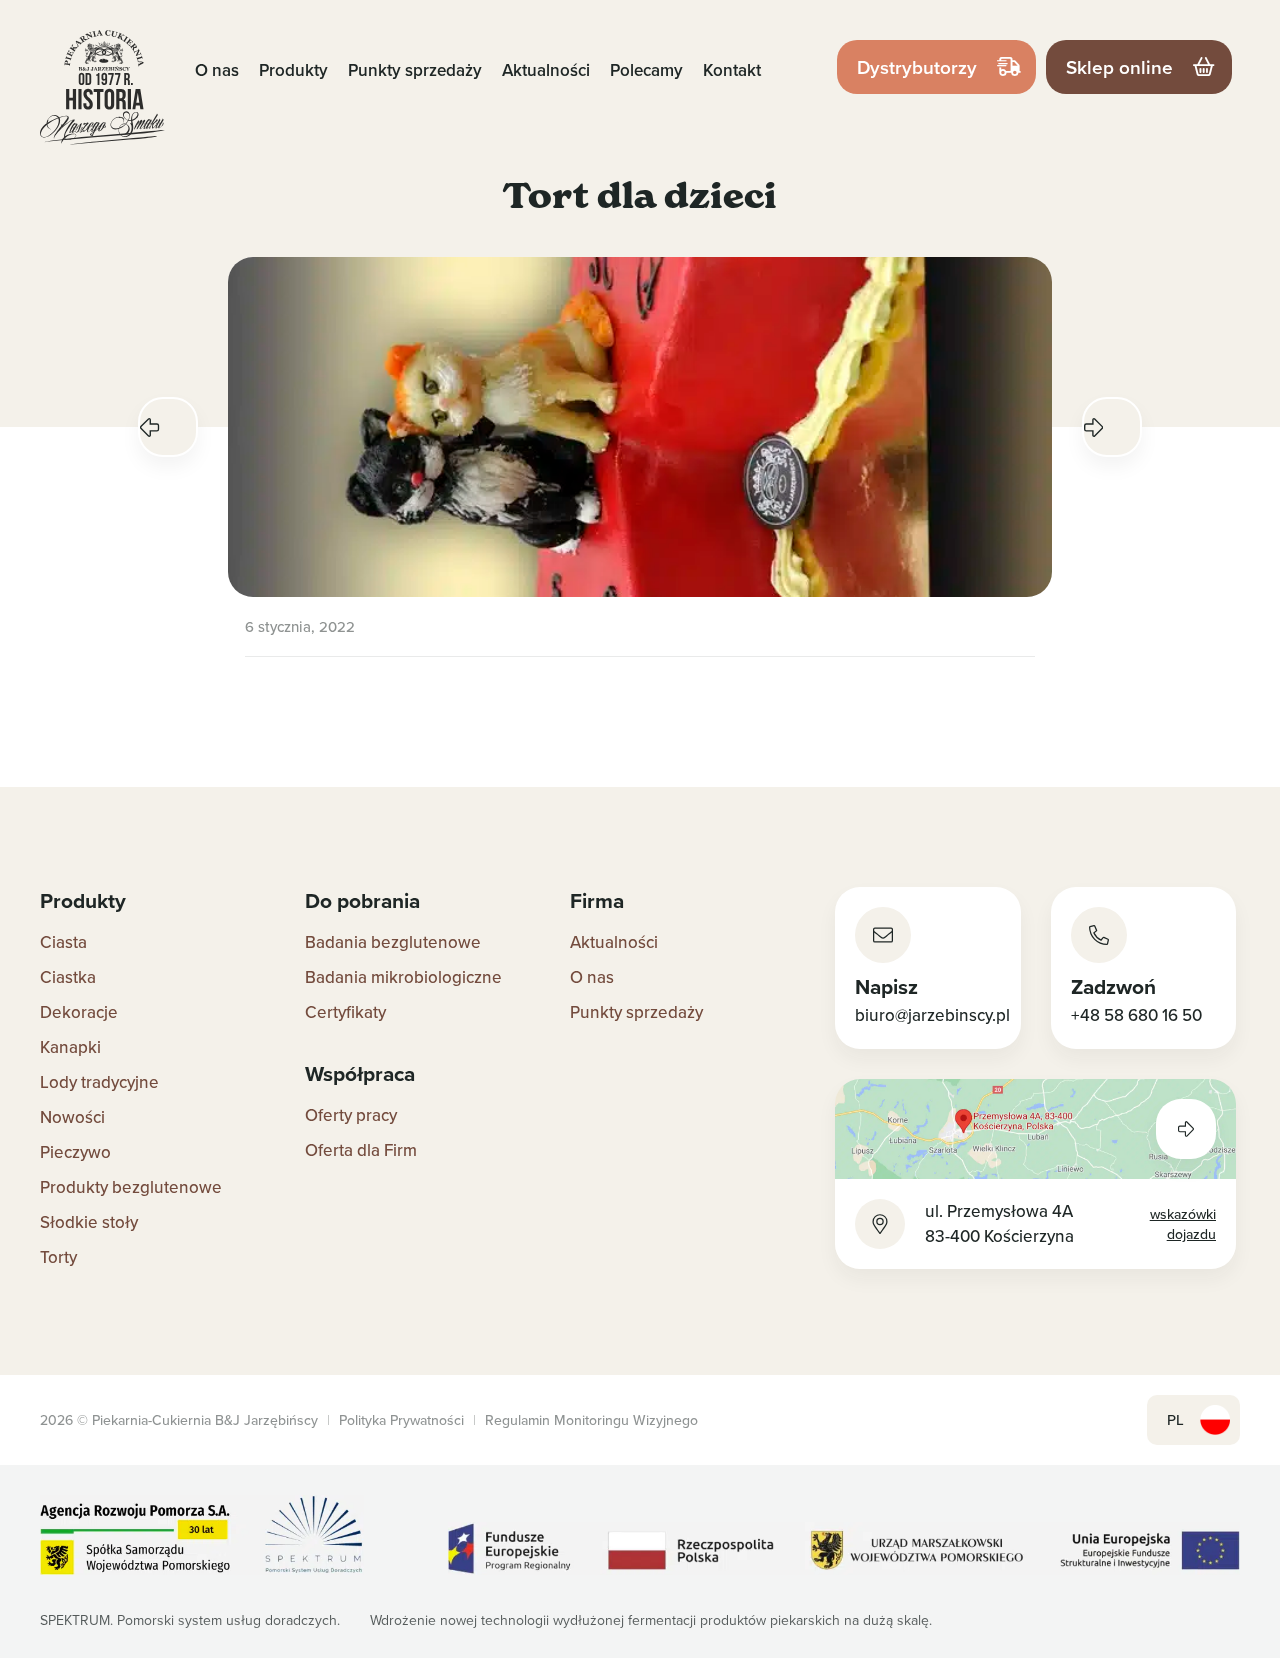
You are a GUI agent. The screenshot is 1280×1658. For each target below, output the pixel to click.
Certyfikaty (345, 1012)
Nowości (72, 1117)
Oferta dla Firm (361, 1150)
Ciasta (63, 942)
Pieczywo (75, 1152)
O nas (217, 70)
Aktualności (546, 70)
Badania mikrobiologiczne (403, 977)
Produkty (293, 70)
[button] (168, 427)
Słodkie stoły (89, 1222)
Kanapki (70, 1047)
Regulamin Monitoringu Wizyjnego (591, 1420)
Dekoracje (79, 1012)
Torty (58, 1257)
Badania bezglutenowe (393, 942)
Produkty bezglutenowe (131, 1187)
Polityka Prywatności (401, 1420)
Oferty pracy (351, 1115)
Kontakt (732, 70)
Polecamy (646, 70)
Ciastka (68, 977)
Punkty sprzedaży (415, 70)
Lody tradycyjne (99, 1082)
